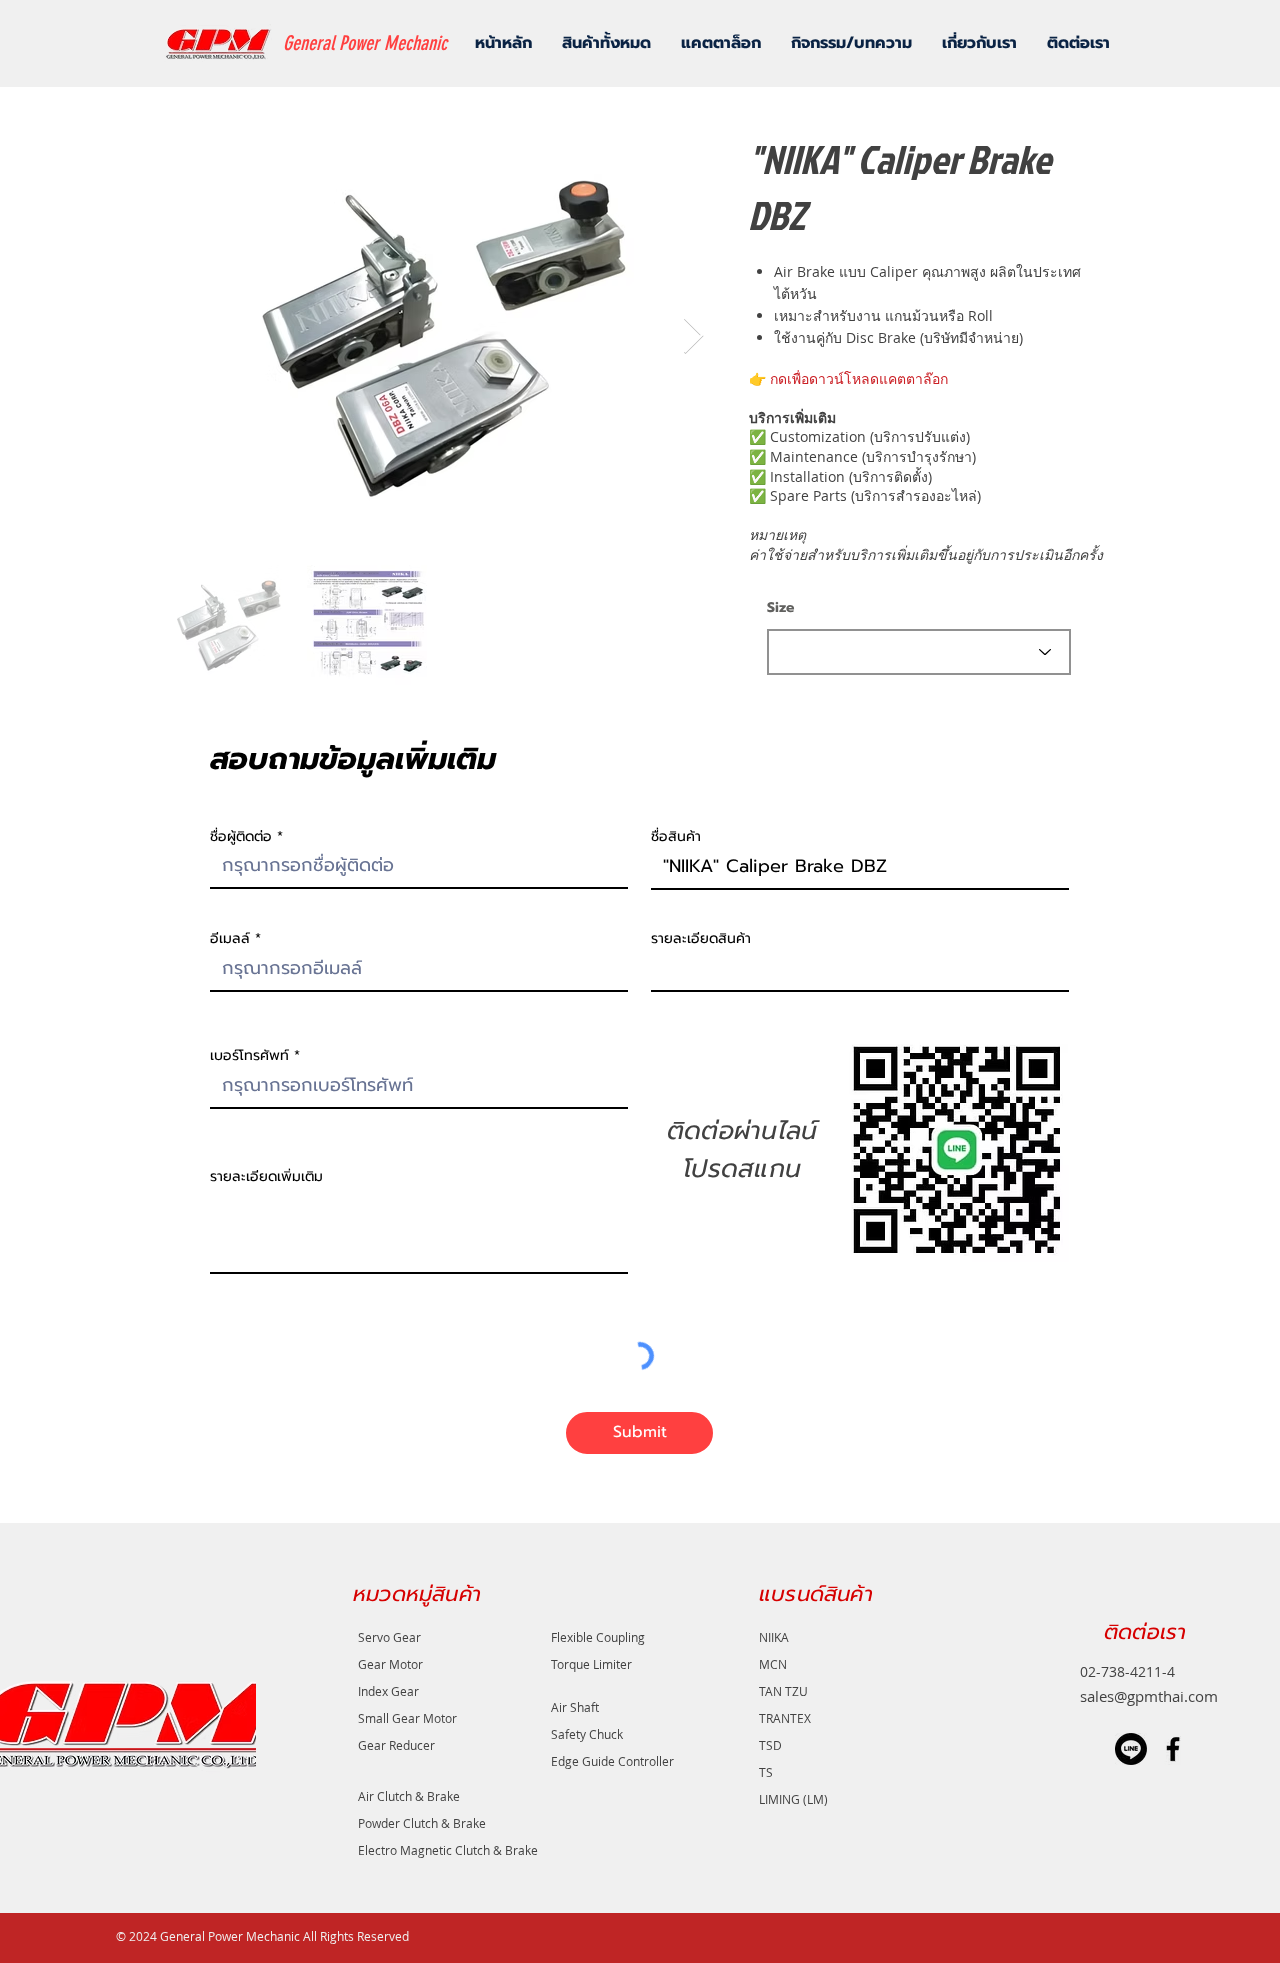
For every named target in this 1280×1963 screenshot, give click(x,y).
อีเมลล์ (230, 939)
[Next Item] (693, 336)
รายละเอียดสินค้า (701, 939)
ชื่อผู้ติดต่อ (241, 837)
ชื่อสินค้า (676, 837)
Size (780, 608)
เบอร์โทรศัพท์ (249, 1056)
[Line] (1131, 1749)
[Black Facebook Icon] (1173, 1749)
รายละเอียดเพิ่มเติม (266, 1177)
